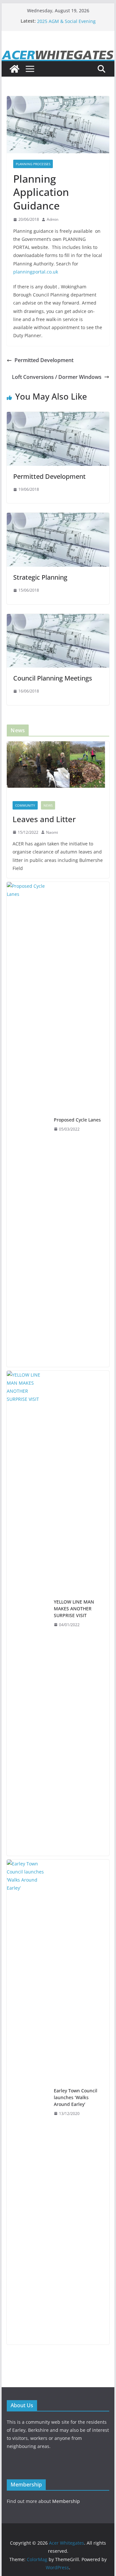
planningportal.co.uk (36, 272)
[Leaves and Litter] (58, 768)
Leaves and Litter (44, 819)
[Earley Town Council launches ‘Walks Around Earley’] (28, 2102)
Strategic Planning (40, 577)
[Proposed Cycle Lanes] (28, 1124)
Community (25, 805)
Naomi (52, 832)
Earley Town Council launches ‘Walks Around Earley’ (76, 2097)
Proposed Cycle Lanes (77, 1120)
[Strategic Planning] (58, 517)
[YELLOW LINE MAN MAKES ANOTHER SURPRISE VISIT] (28, 1613)
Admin (53, 219)
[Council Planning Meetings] (58, 618)
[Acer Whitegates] (15, 69)
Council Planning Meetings (53, 678)
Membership (66, 2501)
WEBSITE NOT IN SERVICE (64, 21)
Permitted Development (44, 360)
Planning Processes (33, 164)
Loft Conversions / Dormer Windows (57, 377)
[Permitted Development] (58, 416)
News (48, 805)
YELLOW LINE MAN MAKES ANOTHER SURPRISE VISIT (74, 1609)
